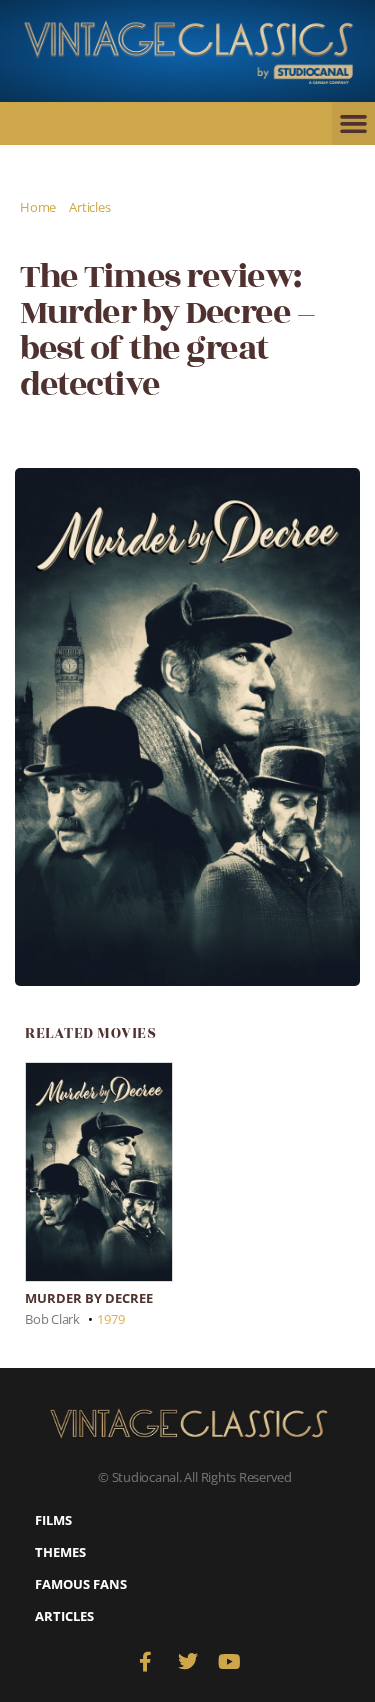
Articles (89, 207)
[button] (353, 124)
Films (53, 1520)
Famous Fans (81, 1584)
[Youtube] (229, 1662)
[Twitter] (188, 1662)
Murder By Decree (89, 1298)
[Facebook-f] (146, 1662)
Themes (60, 1552)
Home (38, 207)
